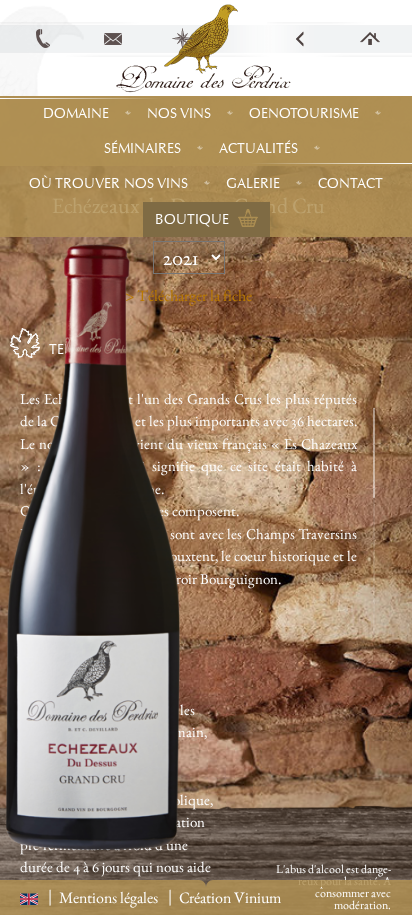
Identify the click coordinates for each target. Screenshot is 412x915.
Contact (350, 183)
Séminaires (142, 148)
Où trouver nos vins (108, 183)
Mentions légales (108, 897)
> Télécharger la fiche (188, 295)
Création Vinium (230, 897)
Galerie (253, 183)
